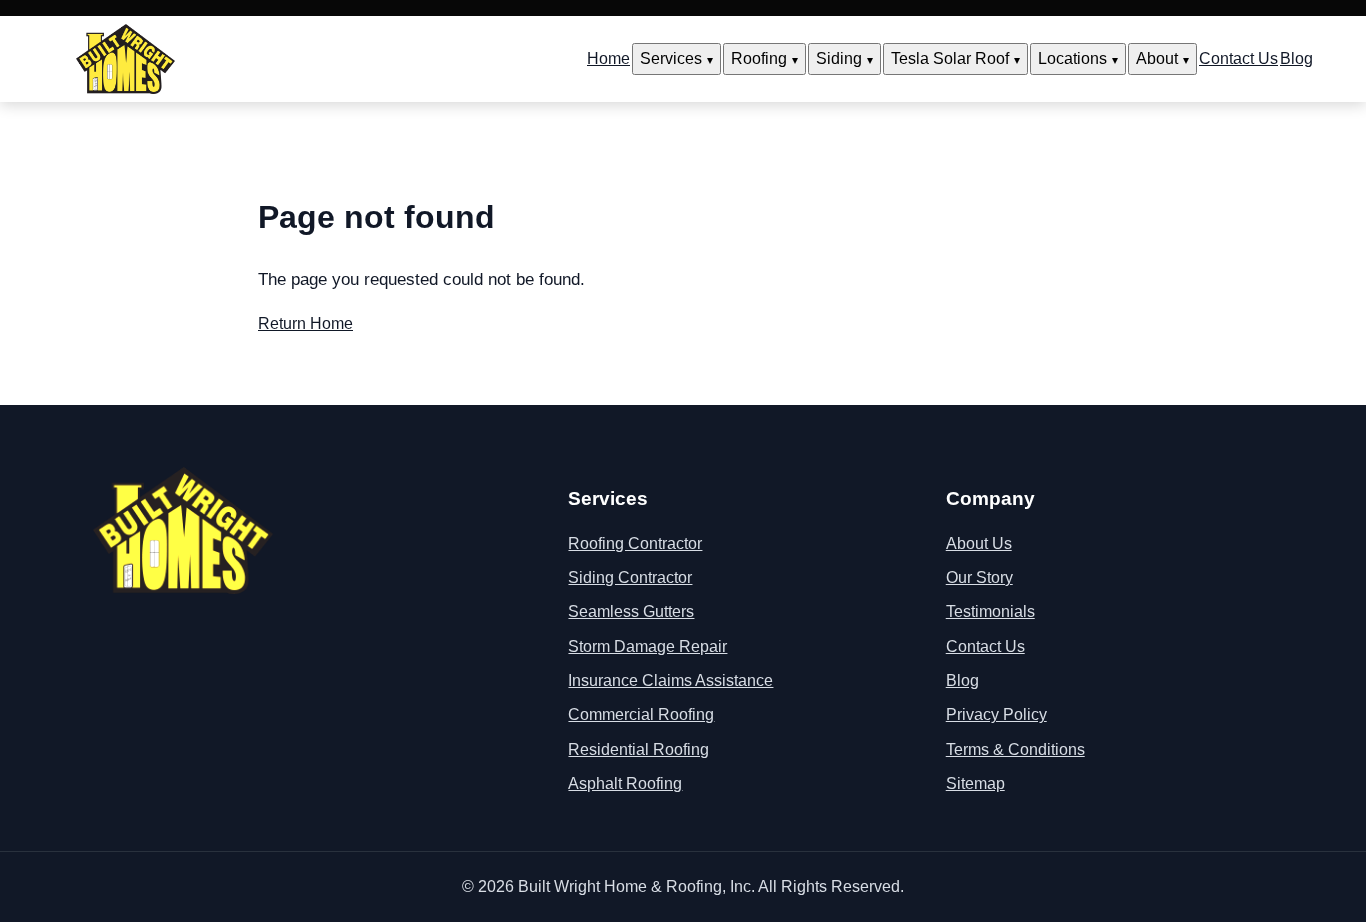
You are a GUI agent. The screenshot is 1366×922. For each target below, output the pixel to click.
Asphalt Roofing (625, 783)
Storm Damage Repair (647, 646)
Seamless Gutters (631, 611)
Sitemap (975, 783)
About (1157, 58)
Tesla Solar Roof (950, 58)
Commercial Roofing (641, 714)
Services (671, 58)
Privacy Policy (996, 714)
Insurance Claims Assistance (670, 680)
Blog (1296, 58)
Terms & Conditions (1015, 749)
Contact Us (1238, 58)
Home (608, 58)
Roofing (759, 58)
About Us (979, 543)
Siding (839, 58)
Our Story (979, 577)
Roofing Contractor (635, 543)
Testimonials (990, 611)
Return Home (305, 323)
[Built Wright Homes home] (125, 59)
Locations (1072, 58)
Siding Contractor (630, 577)
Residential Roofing (638, 749)
